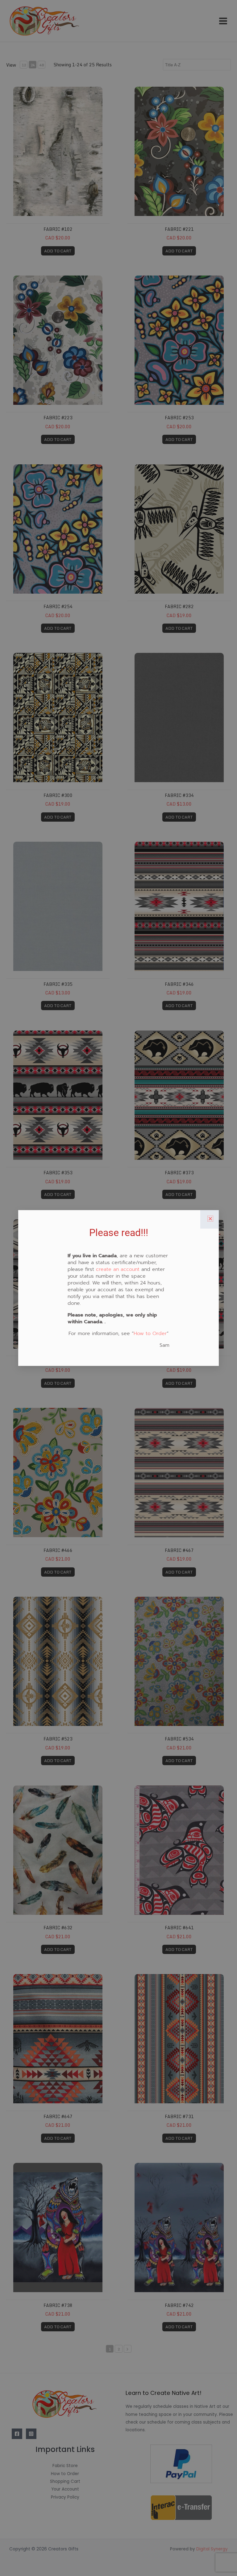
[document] (118, 1288)
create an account (118, 1269)
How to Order (150, 1334)
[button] (210, 1219)
